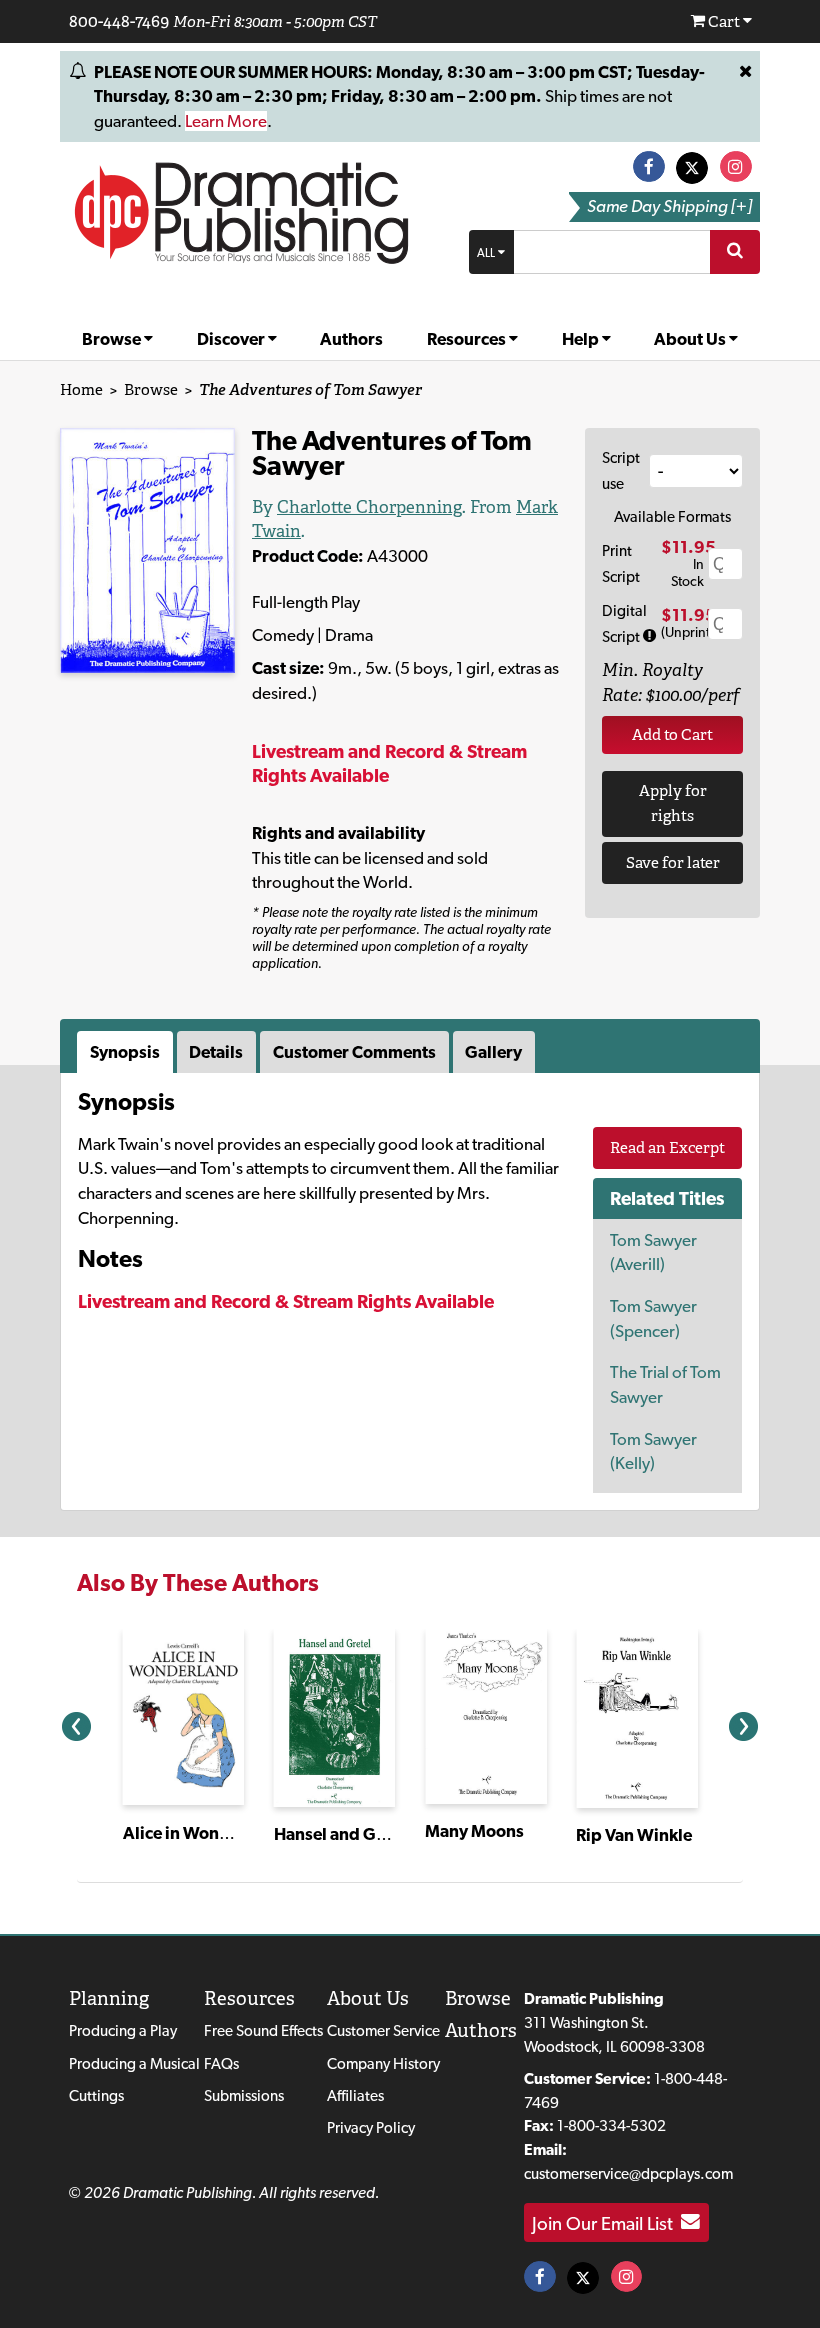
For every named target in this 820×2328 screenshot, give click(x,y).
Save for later (673, 862)
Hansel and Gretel (343, 1834)
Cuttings (96, 2095)
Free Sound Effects (263, 2030)
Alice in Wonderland (202, 1833)
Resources (468, 339)
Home (81, 389)
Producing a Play (123, 2030)
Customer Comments (354, 1052)
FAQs (221, 2063)
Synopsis (125, 1052)
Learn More (226, 121)
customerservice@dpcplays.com (628, 2173)
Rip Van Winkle (634, 1835)
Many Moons (474, 1831)
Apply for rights (673, 803)
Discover (232, 339)
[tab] (127, 1052)
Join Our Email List (606, 2222)
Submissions (244, 2095)
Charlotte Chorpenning (369, 507)
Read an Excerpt (667, 1147)
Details (216, 1052)
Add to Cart (672, 734)
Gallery (493, 1052)
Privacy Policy (371, 2127)
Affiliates (355, 2095)
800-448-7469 (119, 21)
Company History (383, 2063)
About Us (691, 339)
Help (582, 339)
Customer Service (383, 2030)
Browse (113, 339)
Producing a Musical (134, 2063)
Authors (351, 339)
